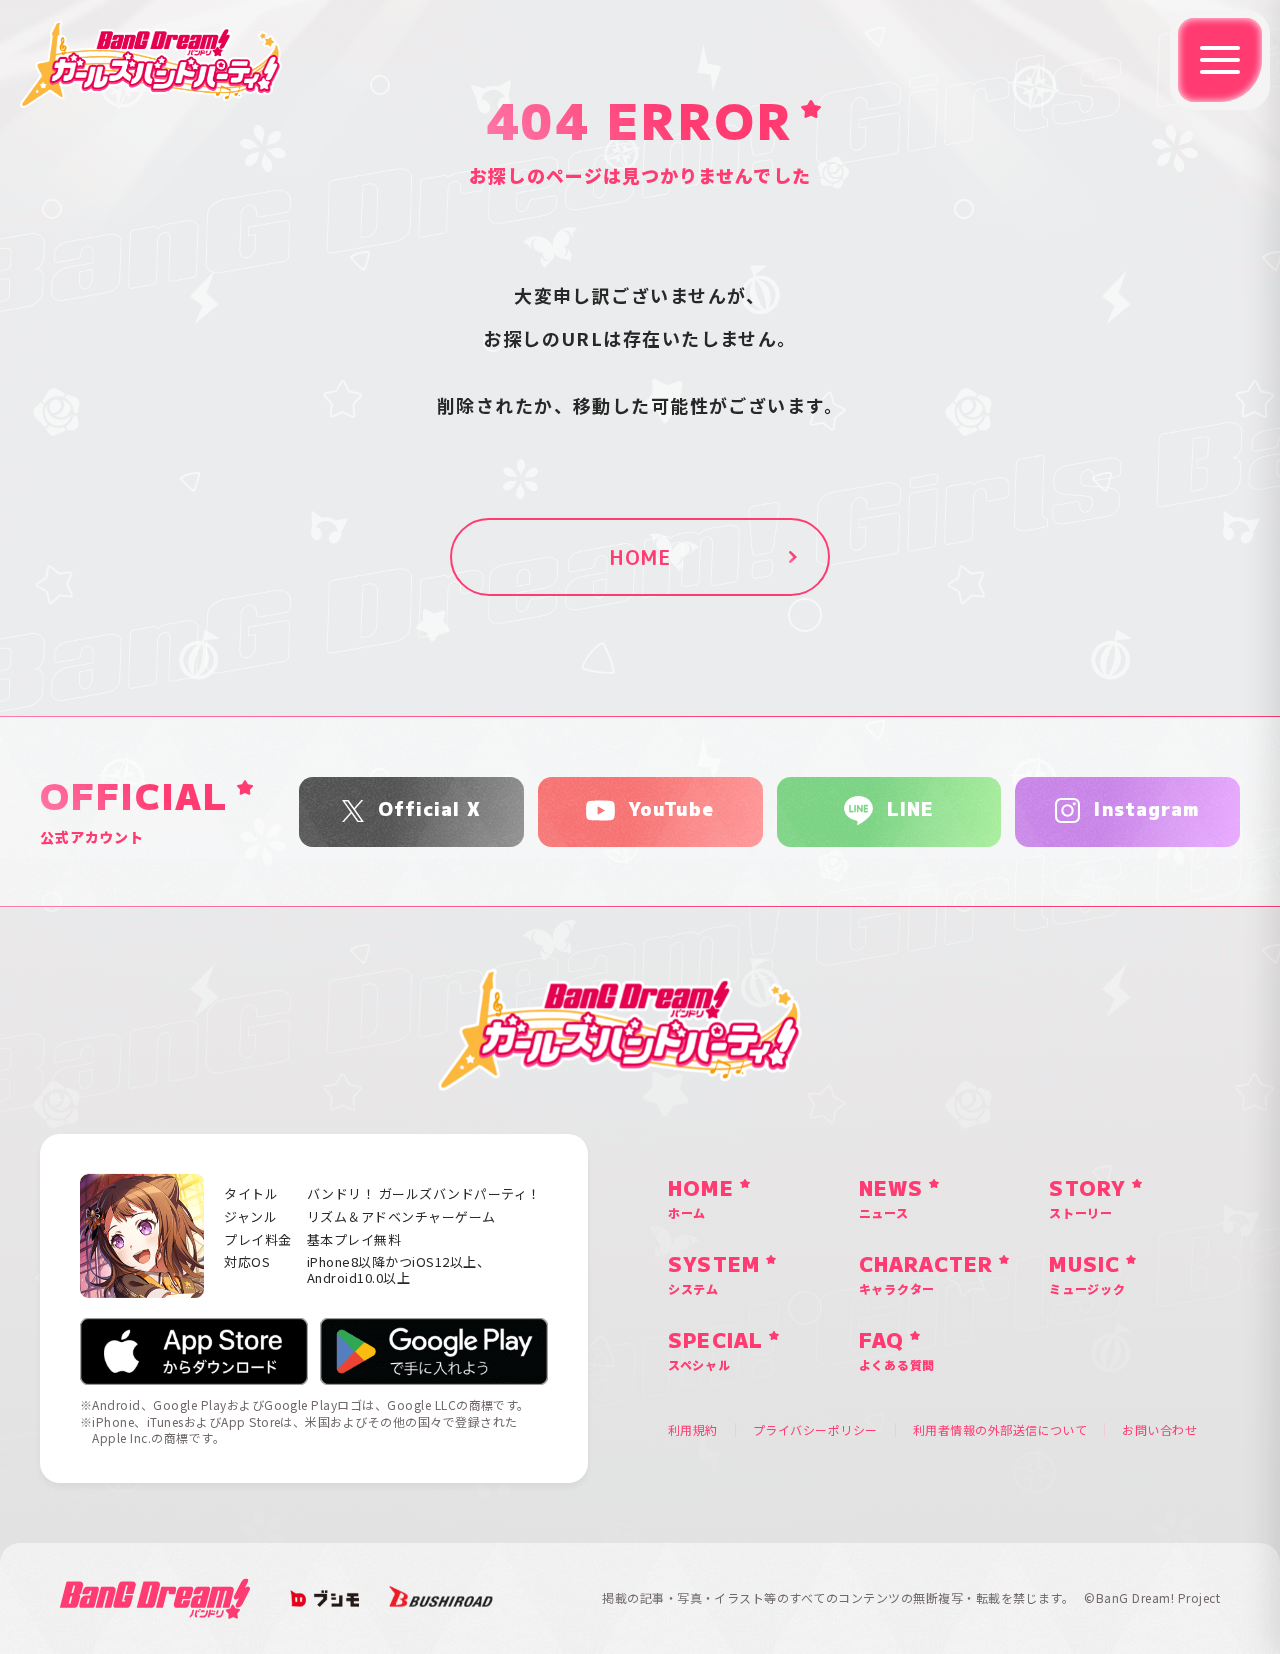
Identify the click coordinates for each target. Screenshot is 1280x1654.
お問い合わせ (1159, 1430)
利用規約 (693, 1430)
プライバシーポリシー (815, 1430)
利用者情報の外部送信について (1000, 1430)
